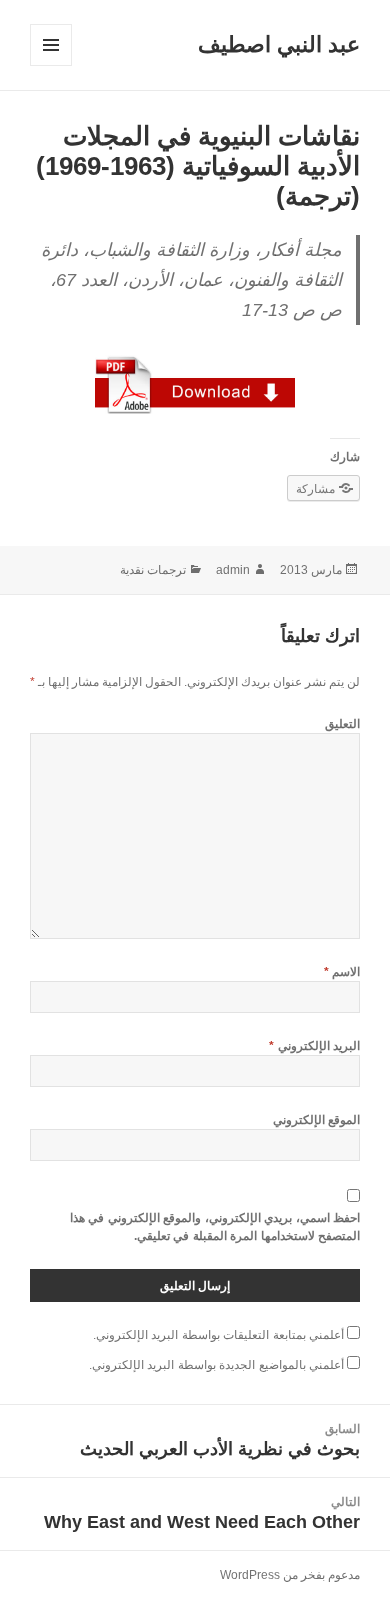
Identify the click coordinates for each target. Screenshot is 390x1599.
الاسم (342, 972)
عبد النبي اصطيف (279, 44)
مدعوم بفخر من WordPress (290, 1575)
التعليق (342, 724)
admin (233, 570)
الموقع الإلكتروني (316, 1120)
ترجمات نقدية (153, 570)
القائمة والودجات (50, 65)
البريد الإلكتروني (314, 1046)
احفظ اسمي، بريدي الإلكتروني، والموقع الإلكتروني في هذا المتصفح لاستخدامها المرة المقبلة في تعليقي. (215, 1227)
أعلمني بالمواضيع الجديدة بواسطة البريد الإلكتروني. (216, 1365)
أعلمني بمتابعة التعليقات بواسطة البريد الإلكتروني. (218, 1335)
